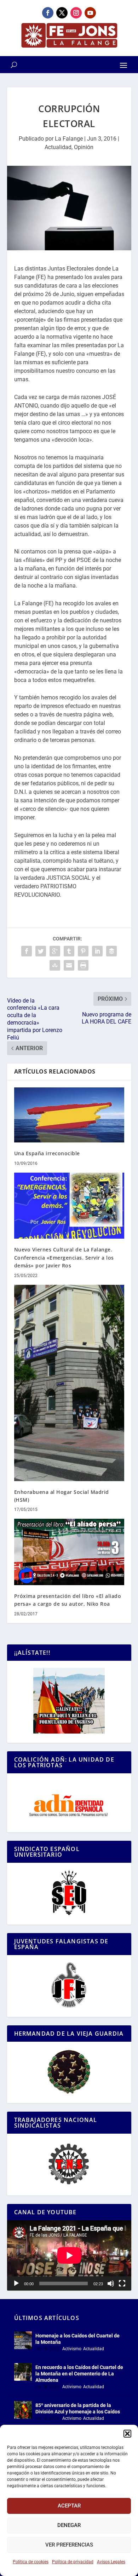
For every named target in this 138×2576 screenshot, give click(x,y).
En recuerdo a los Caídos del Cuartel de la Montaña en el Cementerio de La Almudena (79, 2374)
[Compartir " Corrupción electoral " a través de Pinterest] (83, 951)
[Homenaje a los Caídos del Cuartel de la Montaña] (23, 2340)
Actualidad (58, 147)
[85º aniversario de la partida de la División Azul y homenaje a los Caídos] (23, 2410)
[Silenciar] (111, 2283)
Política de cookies (31, 2562)
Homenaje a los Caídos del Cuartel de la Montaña (77, 2339)
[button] (127, 2434)
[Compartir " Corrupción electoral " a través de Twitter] (41, 951)
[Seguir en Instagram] (76, 13)
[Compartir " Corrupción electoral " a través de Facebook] (27, 951)
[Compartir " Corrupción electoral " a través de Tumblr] (69, 951)
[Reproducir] (16, 2283)
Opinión (84, 147)
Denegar (69, 2525)
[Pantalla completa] (122, 2283)
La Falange (69, 139)
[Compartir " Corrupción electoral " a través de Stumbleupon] (55, 965)
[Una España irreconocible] (69, 1115)
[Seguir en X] (62, 13)
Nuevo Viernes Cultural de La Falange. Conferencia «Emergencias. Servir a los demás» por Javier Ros (64, 1257)
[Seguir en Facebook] (48, 13)
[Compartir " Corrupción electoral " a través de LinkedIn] (97, 951)
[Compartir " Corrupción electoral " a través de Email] (69, 965)
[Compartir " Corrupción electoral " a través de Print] (83, 965)
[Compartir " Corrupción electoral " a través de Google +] (55, 951)
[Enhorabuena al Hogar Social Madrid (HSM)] (69, 1383)
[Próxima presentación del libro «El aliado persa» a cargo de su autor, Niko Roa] (69, 1552)
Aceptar (69, 2506)
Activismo (72, 2349)
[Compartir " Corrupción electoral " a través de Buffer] (111, 951)
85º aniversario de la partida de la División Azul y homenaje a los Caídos (78, 2408)
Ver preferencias (69, 2545)
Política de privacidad (73, 2562)
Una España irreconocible (47, 1153)
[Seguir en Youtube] (90, 13)
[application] (69, 2255)
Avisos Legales (111, 2562)
